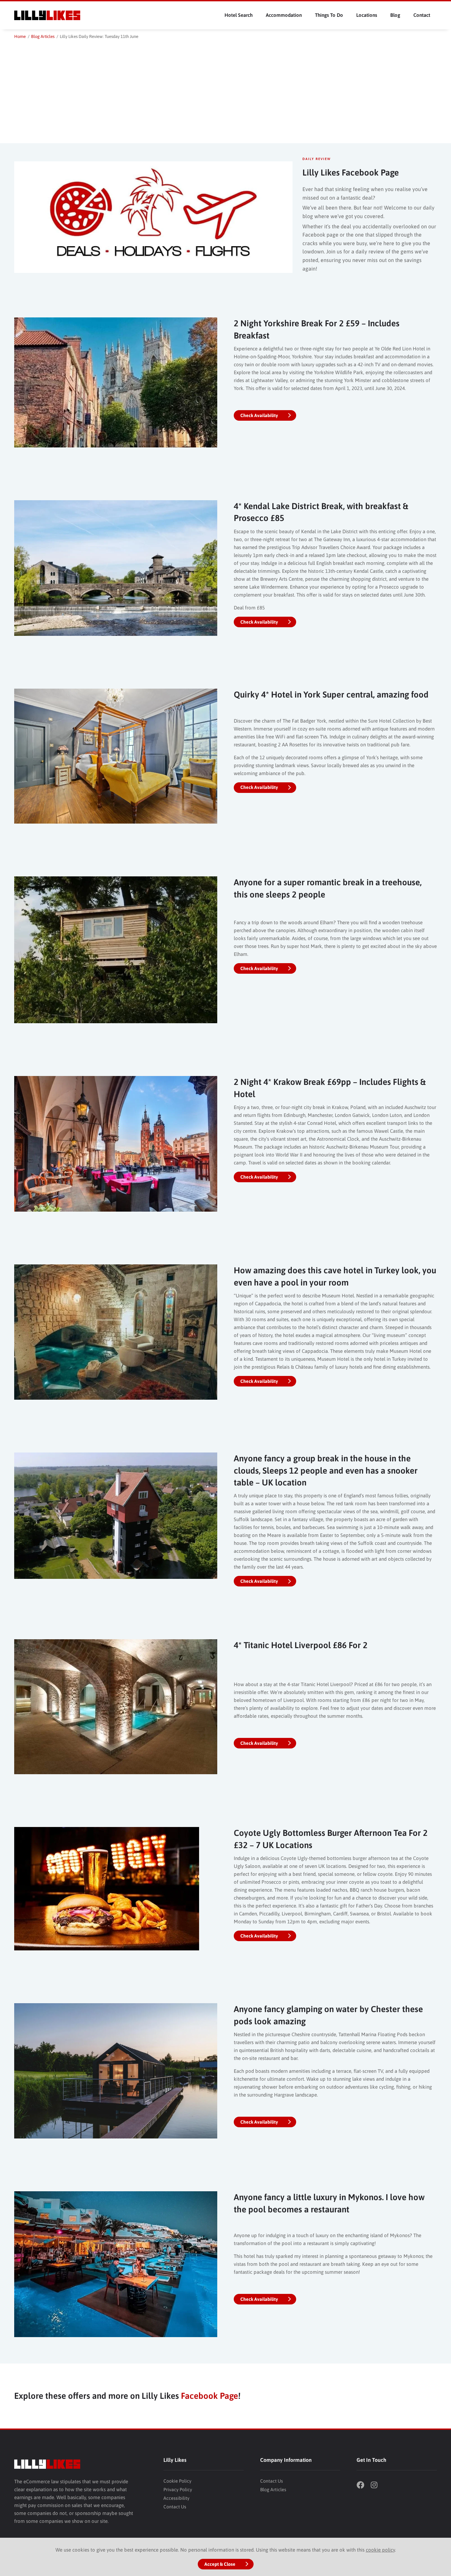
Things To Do (329, 15)
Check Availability (259, 415)
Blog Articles (273, 2490)
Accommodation (284, 15)
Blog (395, 15)
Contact (422, 15)
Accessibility (176, 2498)
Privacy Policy (178, 2490)
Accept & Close (220, 2564)
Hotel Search (239, 15)
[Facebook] (363, 2486)
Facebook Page (209, 2396)
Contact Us (175, 2507)
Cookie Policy (177, 2481)
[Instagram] (377, 2486)
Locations (367, 15)
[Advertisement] (225, 90)
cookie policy (380, 2550)
